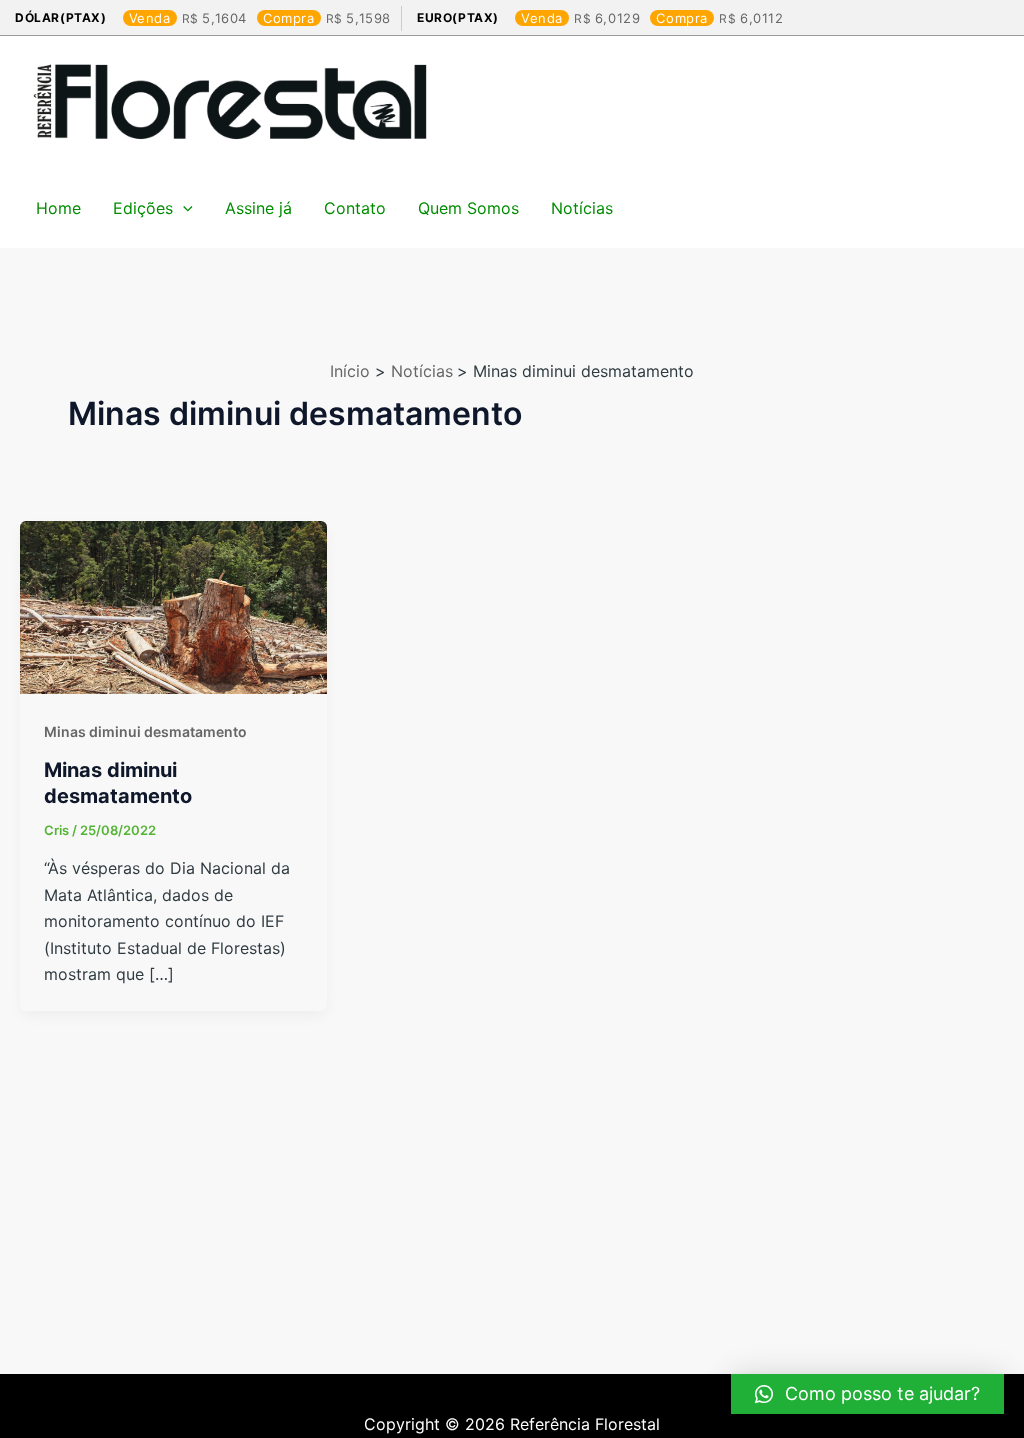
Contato (355, 208)
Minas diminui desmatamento (145, 731)
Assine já (258, 208)
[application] (183, 208)
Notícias (582, 208)
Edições (143, 208)
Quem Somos (468, 208)
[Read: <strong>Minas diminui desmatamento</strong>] (173, 606)
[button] (867, 1394)
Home (58, 208)
